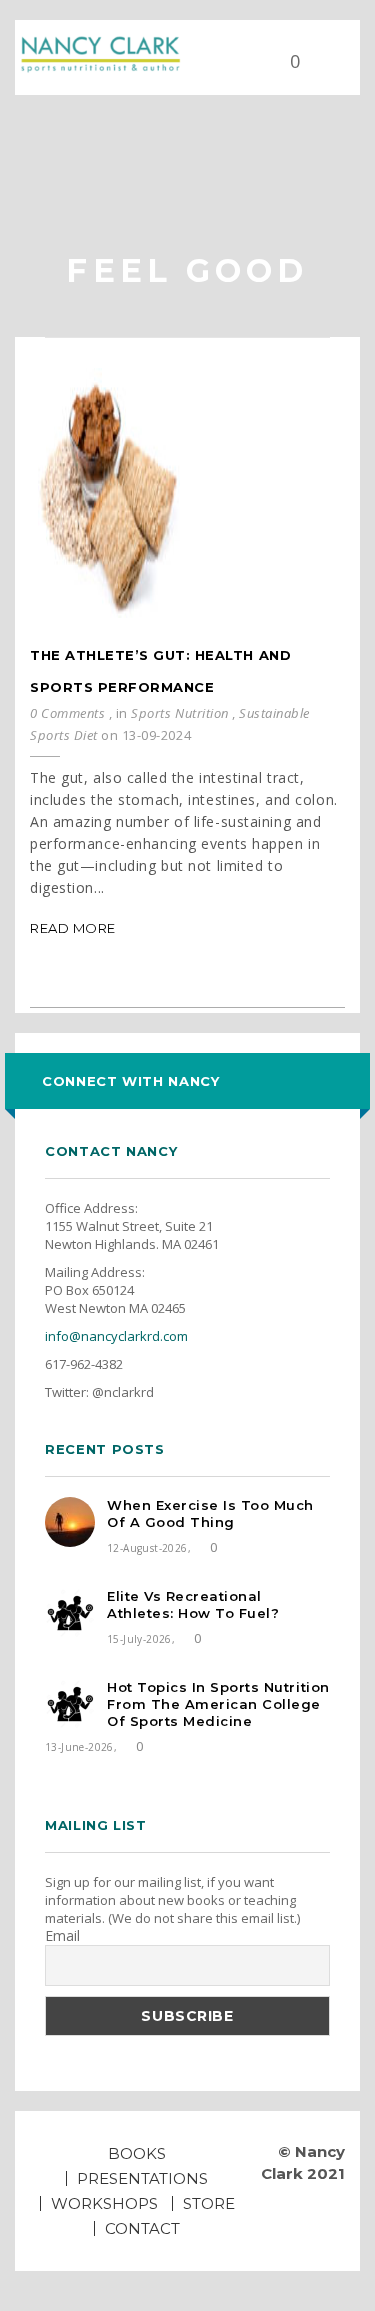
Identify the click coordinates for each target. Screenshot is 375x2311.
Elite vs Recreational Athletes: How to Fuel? (193, 1604)
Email (62, 1936)
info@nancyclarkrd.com (116, 1336)
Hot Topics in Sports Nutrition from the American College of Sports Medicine (218, 1704)
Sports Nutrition (179, 713)
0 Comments (67, 713)
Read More (73, 928)
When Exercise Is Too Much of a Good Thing (210, 1513)
